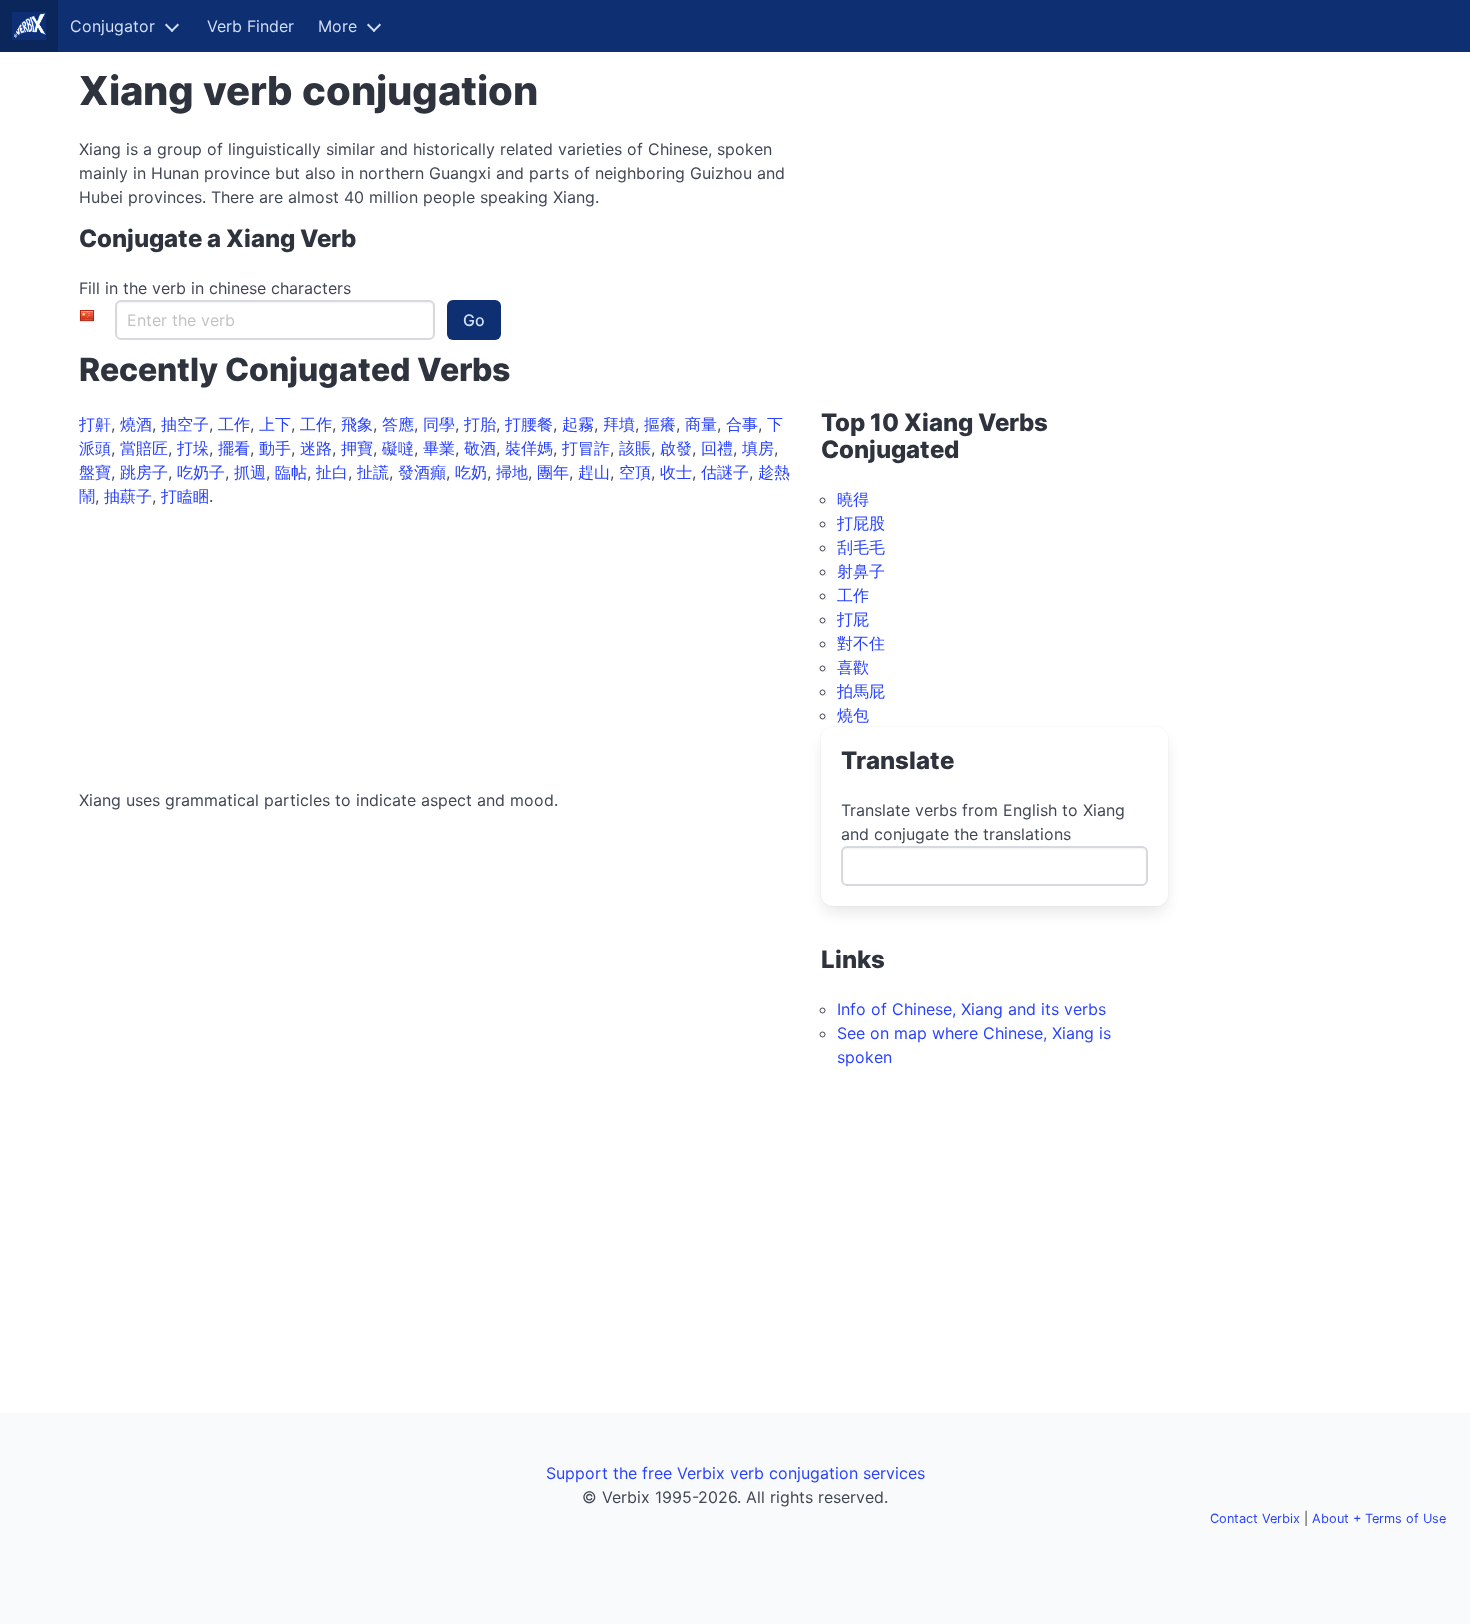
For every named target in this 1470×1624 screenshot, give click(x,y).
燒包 (853, 715)
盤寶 (95, 472)
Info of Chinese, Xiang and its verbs (971, 1009)
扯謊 (373, 472)
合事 (742, 424)
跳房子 (144, 472)
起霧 (578, 424)
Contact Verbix (1255, 1518)
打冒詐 (586, 448)
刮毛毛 (861, 547)
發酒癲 (422, 472)
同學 (439, 424)
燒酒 (136, 424)
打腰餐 (529, 424)
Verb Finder (250, 26)
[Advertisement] (438, 648)
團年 (553, 472)
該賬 (635, 448)
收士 (676, 472)
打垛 (193, 448)
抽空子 (185, 424)
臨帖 (291, 472)
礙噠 (398, 448)
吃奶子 (201, 472)
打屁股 (861, 523)
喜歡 (853, 667)
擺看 (234, 448)
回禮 (717, 448)
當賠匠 (144, 448)
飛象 (357, 424)
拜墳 (619, 424)
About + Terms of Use (1379, 1518)
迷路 (316, 448)
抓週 (250, 472)
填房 (758, 448)
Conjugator (112, 26)
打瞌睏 (185, 496)
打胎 (480, 424)
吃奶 (471, 472)
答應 (398, 424)
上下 (275, 424)
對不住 (861, 643)
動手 (275, 448)
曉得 (853, 499)
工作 (234, 424)
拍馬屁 (861, 691)
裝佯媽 (529, 448)
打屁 (853, 619)
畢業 (439, 448)
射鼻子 (861, 571)
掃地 (512, 472)
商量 (701, 424)
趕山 (594, 472)
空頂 (635, 472)
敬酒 (480, 448)
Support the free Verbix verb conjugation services (735, 1473)
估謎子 (725, 472)
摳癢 (660, 424)
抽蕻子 (128, 496)
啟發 (676, 448)
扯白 (332, 472)
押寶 (357, 448)
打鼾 (95, 424)
